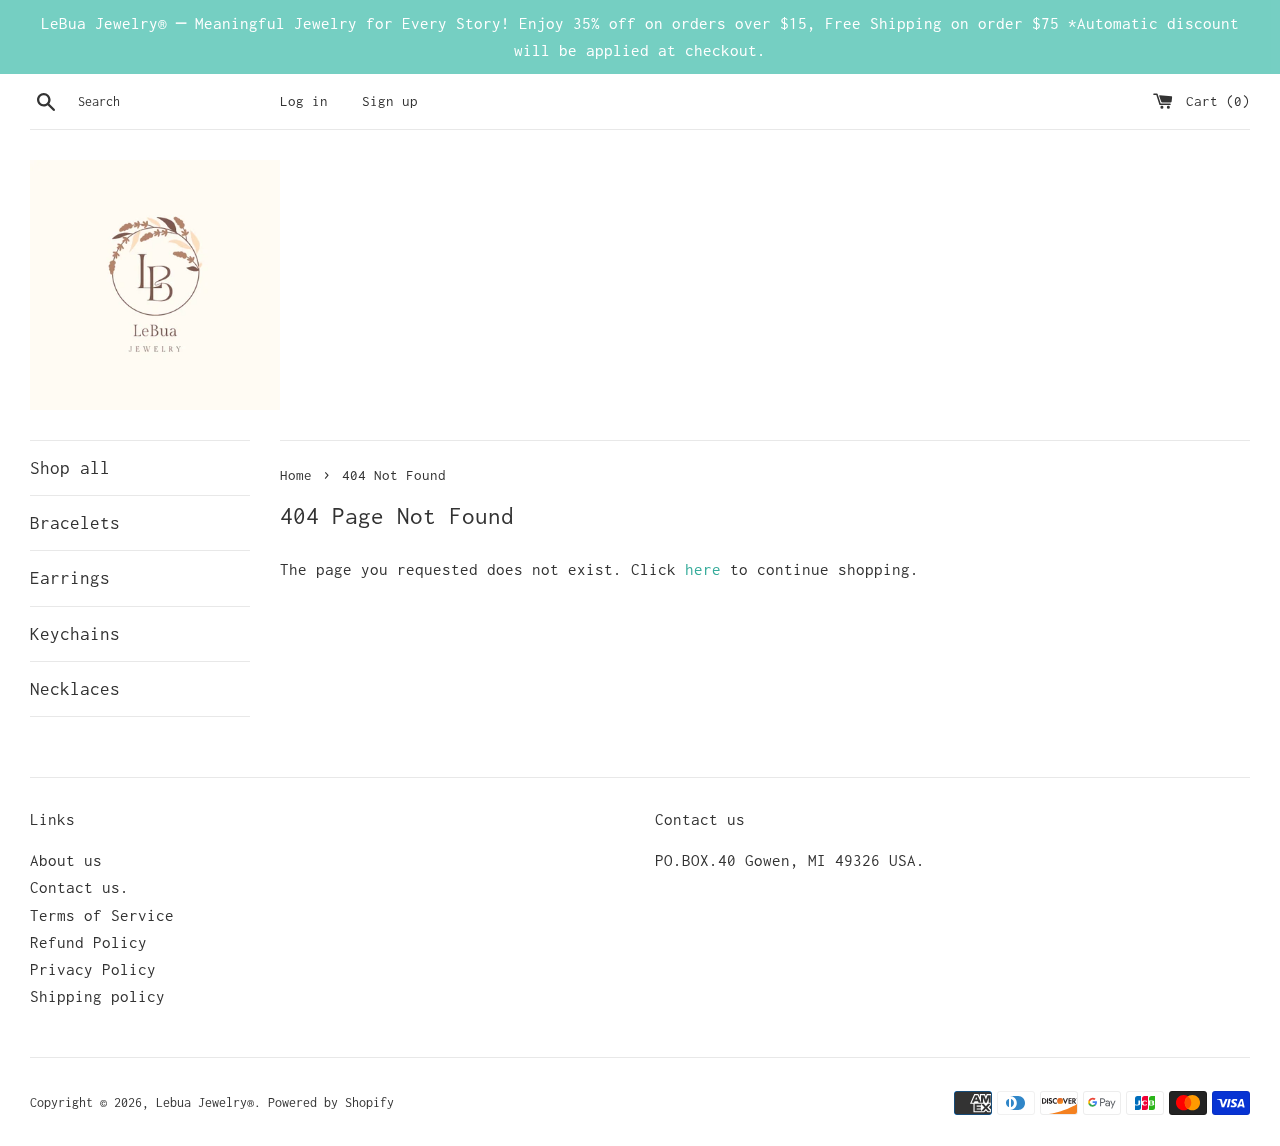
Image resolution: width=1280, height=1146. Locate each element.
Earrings (70, 578)
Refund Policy (88, 942)
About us (66, 860)
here (703, 569)
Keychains (75, 634)
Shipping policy (97, 996)
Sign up (390, 101)
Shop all (70, 468)
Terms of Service (102, 915)
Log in (304, 101)
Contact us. (79, 887)
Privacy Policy (93, 969)
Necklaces (75, 689)
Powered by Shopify (331, 1102)
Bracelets (75, 523)
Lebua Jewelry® (205, 1102)
